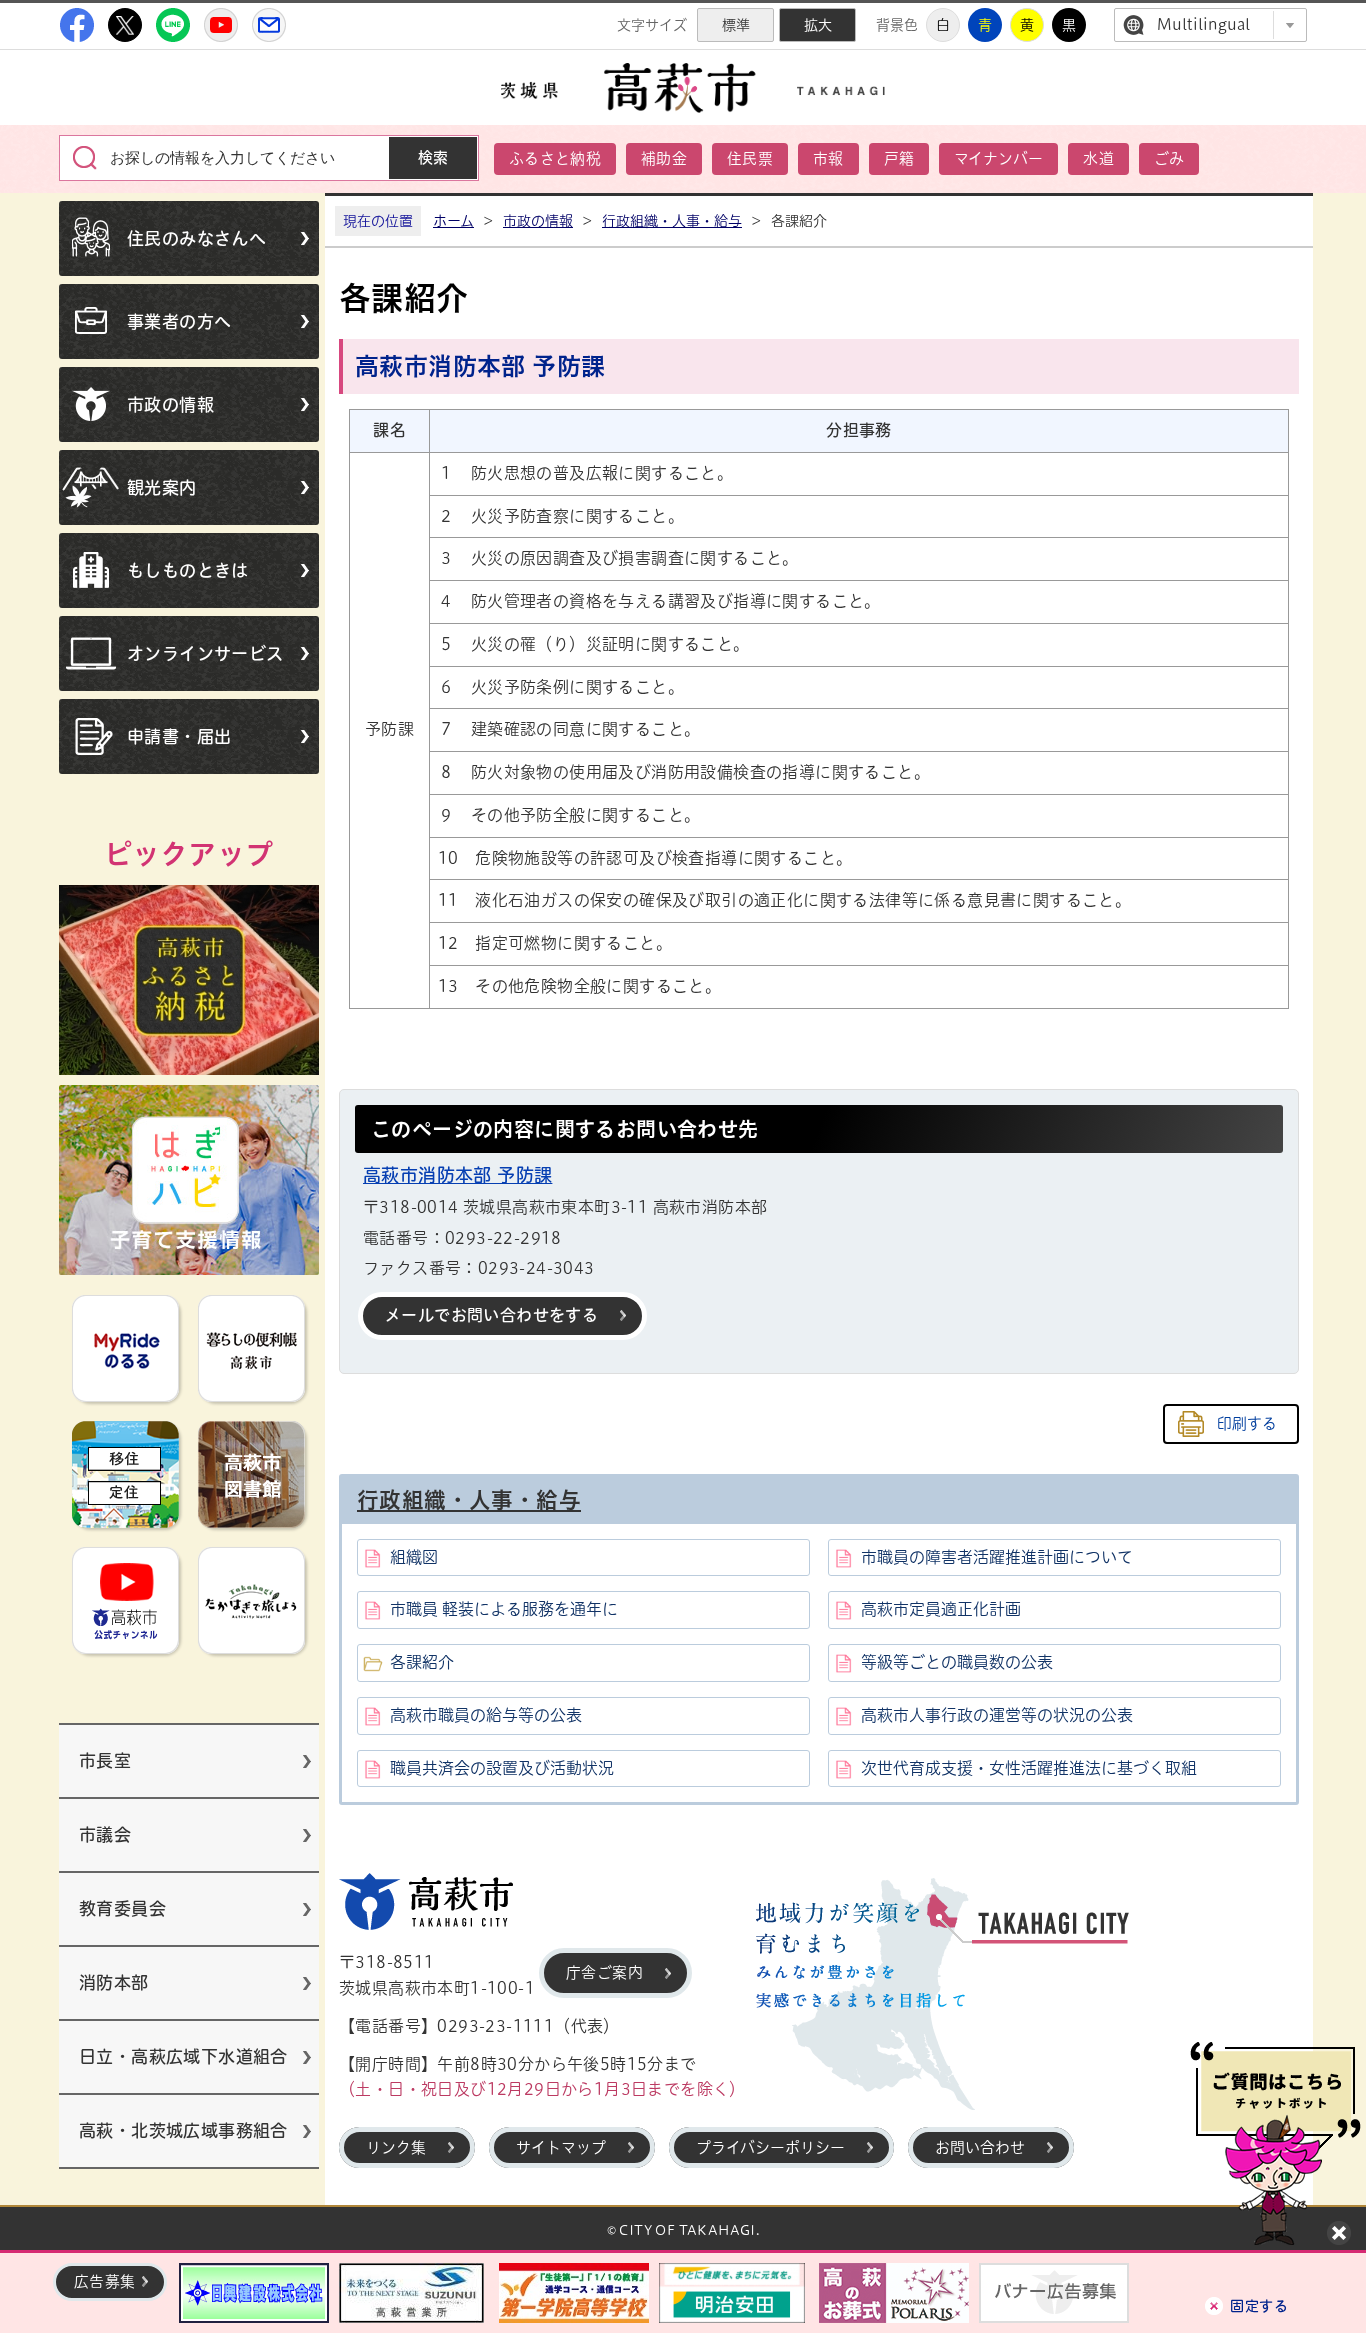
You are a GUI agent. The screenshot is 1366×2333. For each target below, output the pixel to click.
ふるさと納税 (555, 158)
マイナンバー (998, 158)
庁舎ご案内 (604, 1972)
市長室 (105, 1760)
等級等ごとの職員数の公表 (957, 1662)
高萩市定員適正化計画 (941, 1609)
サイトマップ (561, 2147)
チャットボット (1275, 2143)
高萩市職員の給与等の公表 (486, 1715)
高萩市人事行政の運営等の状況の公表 (997, 1715)
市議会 (105, 1834)
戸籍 (899, 158)
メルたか (269, 25)
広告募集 (105, 2281)
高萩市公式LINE (173, 25)
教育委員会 (122, 1908)
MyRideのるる (125, 1348)
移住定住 (125, 1474)
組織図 (414, 1557)
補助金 (664, 158)
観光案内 (162, 487)
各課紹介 (422, 1662)
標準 (736, 25)
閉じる (1339, 2233)
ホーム (453, 221)
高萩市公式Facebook (77, 25)
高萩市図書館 (251, 1474)
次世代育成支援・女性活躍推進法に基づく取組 (1029, 1768)
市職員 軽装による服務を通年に (504, 1609)
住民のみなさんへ (196, 238)
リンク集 (396, 2147)
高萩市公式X (125, 25)
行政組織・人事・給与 (672, 221)
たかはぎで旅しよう (251, 1600)
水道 (1098, 158)
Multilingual (1203, 24)
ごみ (1169, 158)
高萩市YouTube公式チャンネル (221, 25)
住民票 (750, 158)
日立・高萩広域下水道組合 (183, 2056)
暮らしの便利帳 (251, 1348)
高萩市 (426, 1901)
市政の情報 (170, 404)
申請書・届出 (179, 736)
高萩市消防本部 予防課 (457, 1175)
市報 (828, 158)
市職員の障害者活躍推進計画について (997, 1557)
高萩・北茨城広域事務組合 (183, 2130)
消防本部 (114, 1982)
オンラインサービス (205, 653)
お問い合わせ (980, 2147)
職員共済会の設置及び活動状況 (502, 1768)
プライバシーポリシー (770, 2147)
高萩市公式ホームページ (683, 88)
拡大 (818, 25)
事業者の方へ (179, 321)
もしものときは (188, 570)
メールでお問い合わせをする (491, 1315)
